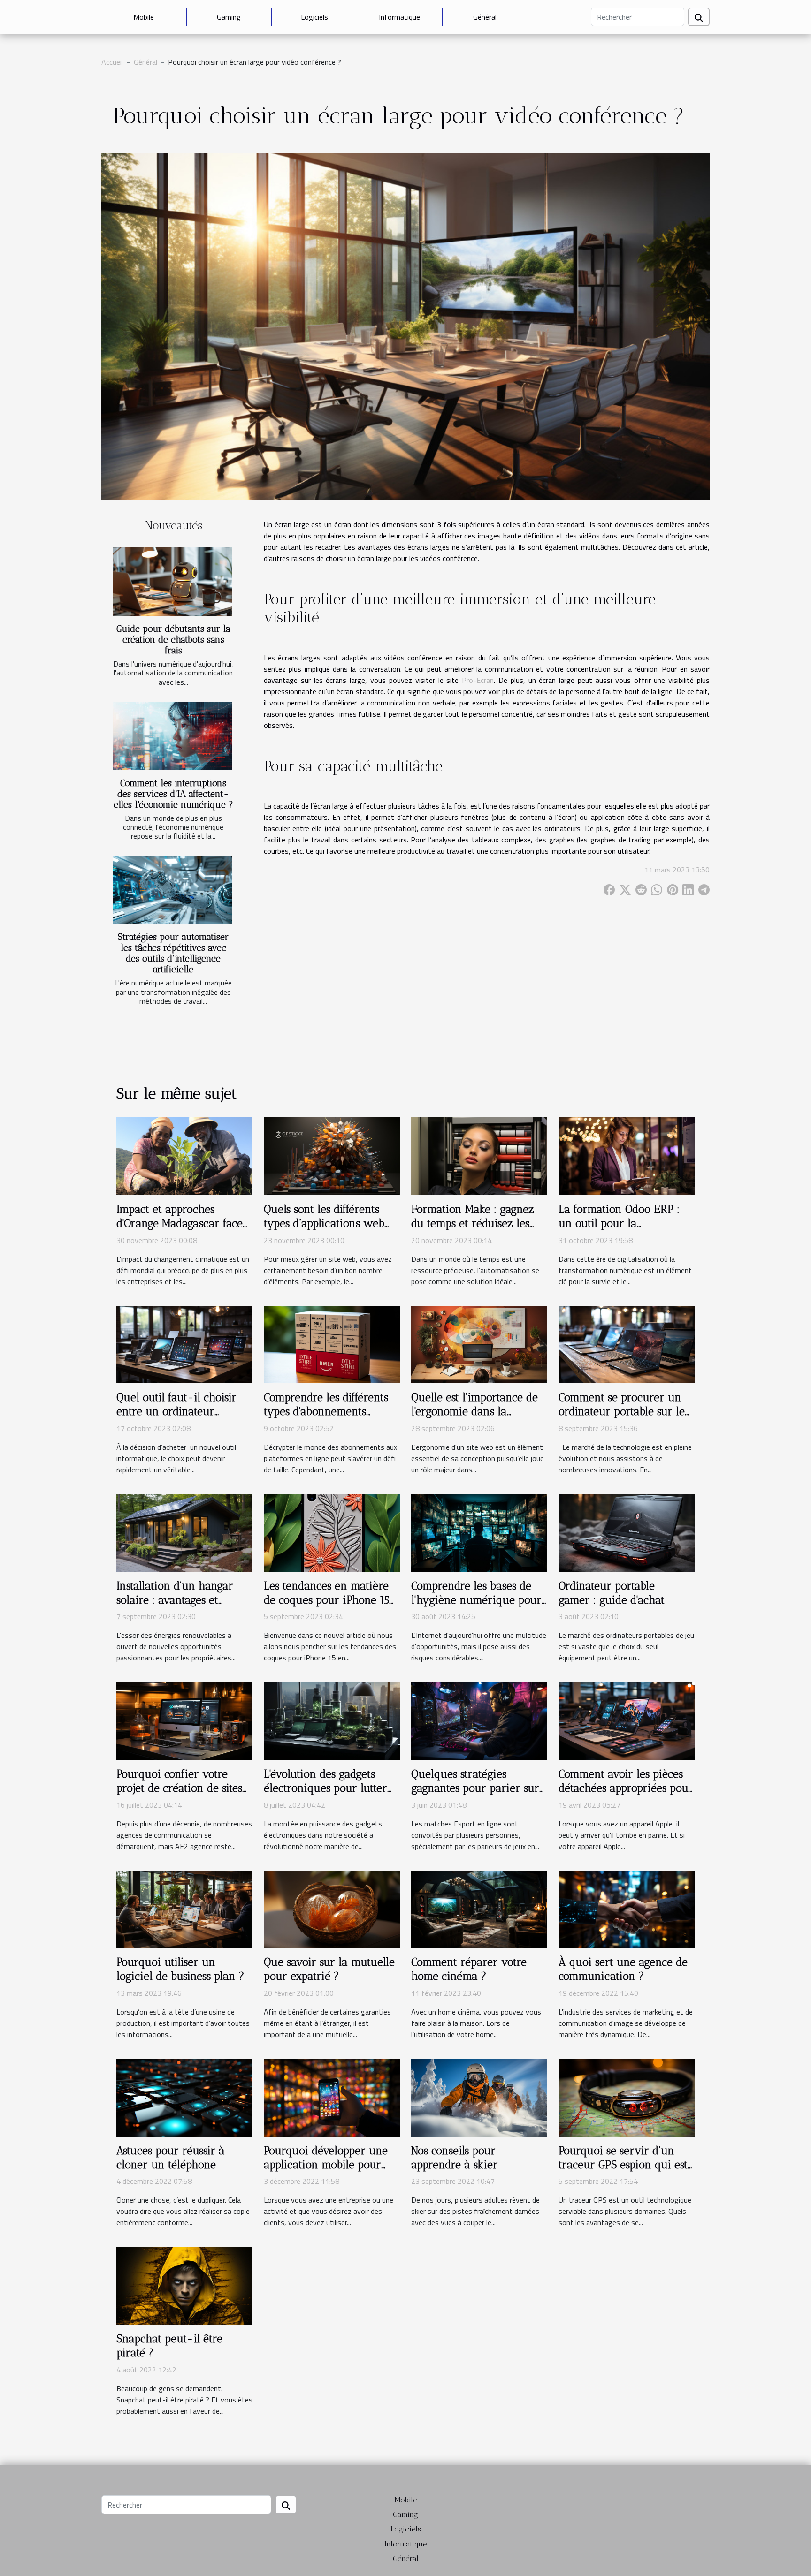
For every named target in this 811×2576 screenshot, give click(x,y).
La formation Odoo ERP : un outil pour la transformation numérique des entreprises (624, 1230)
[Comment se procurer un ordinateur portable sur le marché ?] (627, 1343)
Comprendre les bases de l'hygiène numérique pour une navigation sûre (476, 1600)
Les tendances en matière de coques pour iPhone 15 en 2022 (326, 1600)
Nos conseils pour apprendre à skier (455, 2158)
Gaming (229, 17)
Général (485, 17)
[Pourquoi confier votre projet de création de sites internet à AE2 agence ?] (184, 1720)
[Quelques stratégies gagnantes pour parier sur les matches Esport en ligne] (479, 1720)
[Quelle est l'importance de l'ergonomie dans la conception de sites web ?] (479, 1343)
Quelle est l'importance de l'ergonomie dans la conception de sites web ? (474, 1411)
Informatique (399, 17)
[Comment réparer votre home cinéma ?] (479, 1909)
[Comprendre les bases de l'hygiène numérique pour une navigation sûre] (479, 1532)
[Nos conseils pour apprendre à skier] (479, 2097)
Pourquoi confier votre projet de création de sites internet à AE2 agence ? (179, 1788)
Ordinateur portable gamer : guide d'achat (612, 1593)
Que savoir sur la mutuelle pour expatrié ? (329, 1969)
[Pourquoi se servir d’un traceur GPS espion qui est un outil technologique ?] (627, 2097)
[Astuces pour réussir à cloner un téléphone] (184, 2097)
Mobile (144, 17)
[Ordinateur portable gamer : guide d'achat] (627, 1532)
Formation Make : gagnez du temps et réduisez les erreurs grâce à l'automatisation (473, 1230)
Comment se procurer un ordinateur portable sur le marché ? (622, 1411)
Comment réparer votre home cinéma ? (469, 1969)
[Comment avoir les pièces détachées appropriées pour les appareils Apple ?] (627, 1720)
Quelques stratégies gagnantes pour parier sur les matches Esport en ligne (478, 1788)
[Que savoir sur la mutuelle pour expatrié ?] (332, 1909)
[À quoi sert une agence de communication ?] (627, 1909)
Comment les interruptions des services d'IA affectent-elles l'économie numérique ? (173, 794)
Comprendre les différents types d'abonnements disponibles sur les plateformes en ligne (326, 1418)
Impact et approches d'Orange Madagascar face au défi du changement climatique (180, 1230)
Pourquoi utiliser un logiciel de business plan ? (180, 1969)
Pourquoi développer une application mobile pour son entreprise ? (326, 2165)
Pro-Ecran (478, 680)
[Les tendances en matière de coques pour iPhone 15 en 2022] (332, 1532)
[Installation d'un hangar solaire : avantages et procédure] (184, 1532)
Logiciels (314, 17)
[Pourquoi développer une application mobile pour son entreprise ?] (332, 2097)
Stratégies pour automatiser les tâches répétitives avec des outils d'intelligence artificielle (173, 953)
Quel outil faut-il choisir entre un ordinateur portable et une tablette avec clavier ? (176, 1418)
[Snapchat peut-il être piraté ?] (184, 2285)
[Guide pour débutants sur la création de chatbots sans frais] (172, 582)
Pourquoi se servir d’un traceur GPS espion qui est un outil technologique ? (623, 2165)
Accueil (112, 62)
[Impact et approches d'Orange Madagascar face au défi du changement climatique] (184, 1155)
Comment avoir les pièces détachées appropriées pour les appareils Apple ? (626, 1788)
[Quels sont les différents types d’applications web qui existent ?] (332, 1155)
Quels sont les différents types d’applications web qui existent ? (324, 1223)
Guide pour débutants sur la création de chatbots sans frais (173, 640)
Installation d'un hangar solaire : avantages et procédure (175, 1600)
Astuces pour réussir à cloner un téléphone (171, 2158)
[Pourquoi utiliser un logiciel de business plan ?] (184, 1909)
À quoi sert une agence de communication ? (623, 1969)
